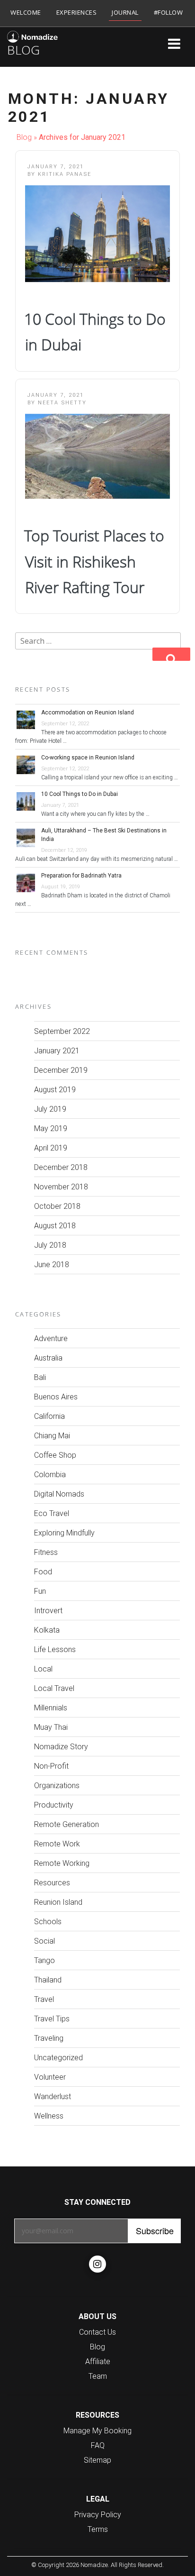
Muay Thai (51, 1727)
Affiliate (98, 2361)
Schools (48, 1921)
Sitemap (97, 2460)
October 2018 (57, 1206)
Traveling (49, 2038)
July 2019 (50, 1109)
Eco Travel (52, 1513)
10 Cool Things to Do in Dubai (80, 794)
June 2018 (52, 1264)
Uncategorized (58, 2057)
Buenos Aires (56, 1397)
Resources (52, 1882)
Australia (48, 1358)
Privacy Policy (98, 2514)
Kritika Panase (65, 174)
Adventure (51, 1338)
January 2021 (57, 1050)
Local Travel (54, 1688)
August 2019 (55, 1089)
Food (43, 1571)
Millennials (51, 1708)
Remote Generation (66, 1824)
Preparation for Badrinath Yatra (81, 876)
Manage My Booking (97, 2430)
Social (44, 1941)
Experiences (77, 12)
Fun (40, 1591)
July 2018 (50, 1245)
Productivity (54, 1805)
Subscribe (155, 2230)
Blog (24, 137)
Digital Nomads (59, 1494)
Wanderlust (53, 2096)
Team (98, 2376)
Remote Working (62, 1863)
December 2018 (61, 1167)
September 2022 (62, 1031)
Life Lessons (55, 1649)
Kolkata (47, 1630)
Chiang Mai (52, 1435)
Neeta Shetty (62, 402)
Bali (40, 1377)
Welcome (26, 12)
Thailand (48, 1980)
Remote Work (57, 1844)
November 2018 (61, 1187)
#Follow (168, 12)
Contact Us (97, 2332)
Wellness (49, 2116)
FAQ (98, 2445)
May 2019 (51, 1128)
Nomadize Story (61, 1746)
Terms (98, 2529)
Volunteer (50, 2077)
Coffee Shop (55, 1455)
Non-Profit (51, 1766)
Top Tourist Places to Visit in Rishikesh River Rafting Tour (94, 561)
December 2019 (61, 1070)
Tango (44, 1960)
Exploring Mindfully (64, 1533)
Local (43, 1669)
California (49, 1416)
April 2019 (51, 1148)
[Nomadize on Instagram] (97, 2264)
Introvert (48, 1610)
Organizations (57, 1785)
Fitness (46, 1552)
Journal (125, 12)
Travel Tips (52, 2019)
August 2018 (55, 1225)
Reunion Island (58, 1902)
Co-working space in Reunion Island (88, 758)
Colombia (50, 1474)
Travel (44, 1999)
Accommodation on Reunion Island (88, 713)
